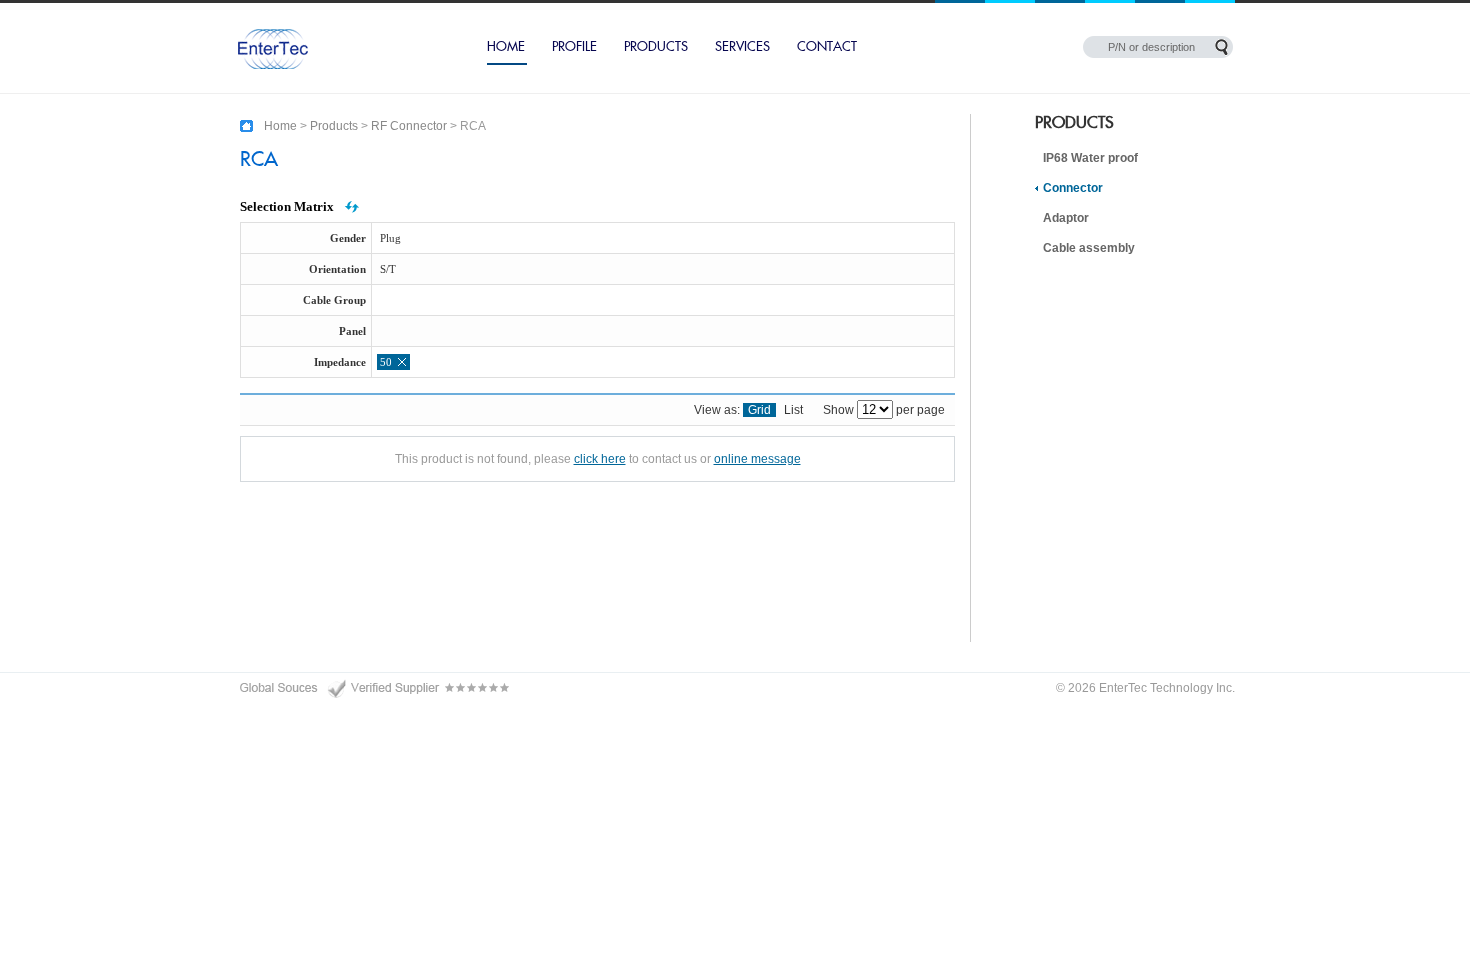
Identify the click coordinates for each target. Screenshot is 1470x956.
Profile (574, 47)
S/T (388, 269)
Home (506, 47)
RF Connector (409, 126)
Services (742, 47)
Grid (759, 410)
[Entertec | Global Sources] (375, 688)
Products (656, 47)
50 (386, 362)
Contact (827, 47)
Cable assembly (1089, 248)
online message (757, 459)
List (793, 410)
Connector (1073, 188)
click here (600, 459)
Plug (390, 238)
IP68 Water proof (1090, 158)
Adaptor (1066, 218)
